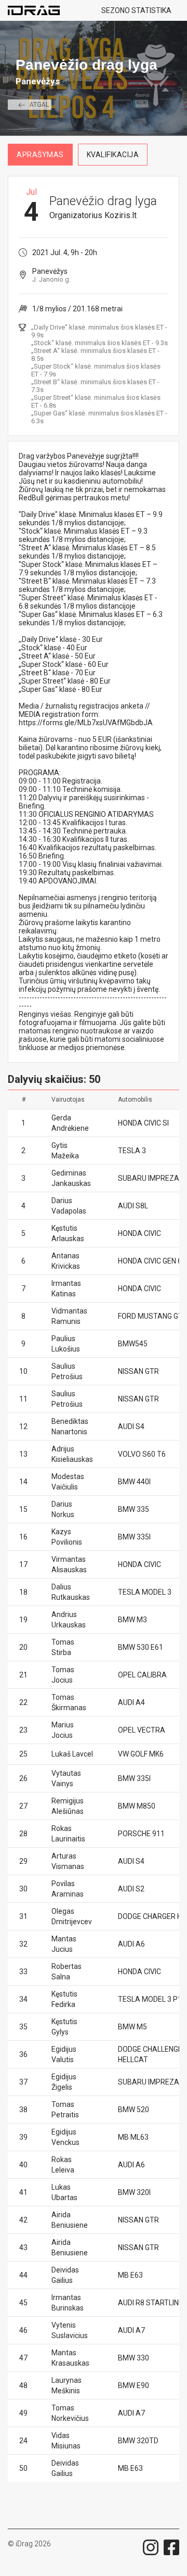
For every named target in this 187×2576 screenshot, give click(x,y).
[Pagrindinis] (38, 10)
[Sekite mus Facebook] (171, 2547)
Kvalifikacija (113, 155)
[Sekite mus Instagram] (151, 2547)
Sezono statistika (136, 10)
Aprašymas (40, 155)
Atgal (39, 105)
